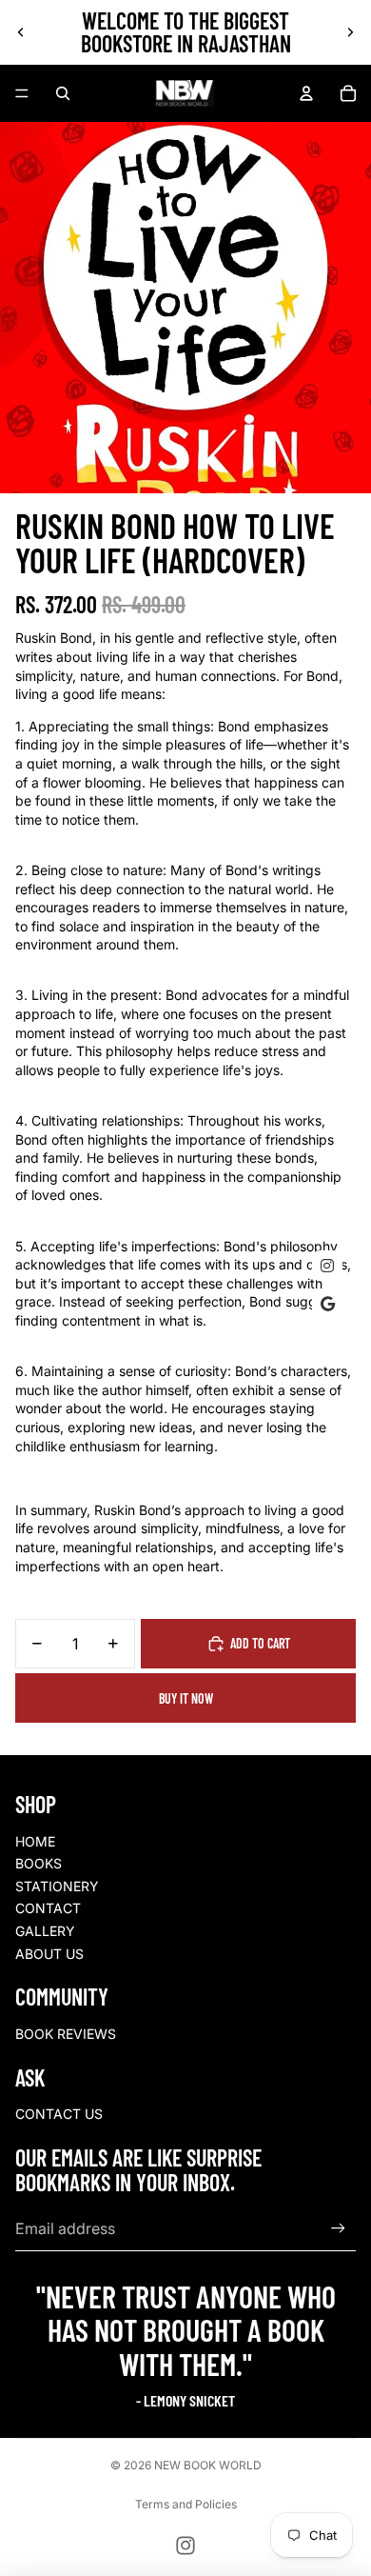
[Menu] (22, 93)
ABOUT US (49, 1954)
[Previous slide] (21, 32)
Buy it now (186, 1698)
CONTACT (48, 1908)
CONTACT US (59, 2114)
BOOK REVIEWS (66, 2034)
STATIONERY (57, 1886)
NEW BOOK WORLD (208, 2465)
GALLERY (45, 1931)
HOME (35, 1841)
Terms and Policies (186, 2504)
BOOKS (39, 1863)
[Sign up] (338, 2229)
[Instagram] (185, 2546)
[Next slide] (350, 32)
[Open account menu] (306, 93)
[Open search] (63, 93)
